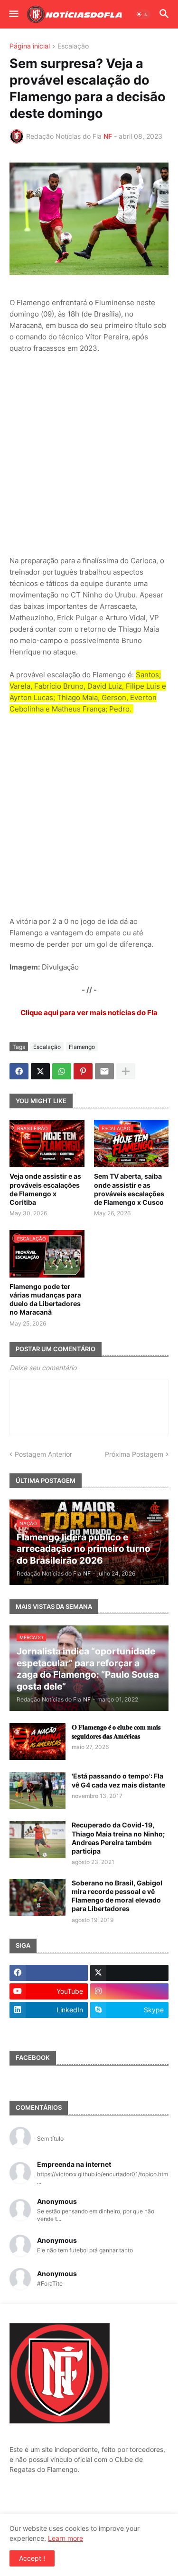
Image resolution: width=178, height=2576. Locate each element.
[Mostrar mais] (126, 1071)
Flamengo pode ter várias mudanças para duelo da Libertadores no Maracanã (45, 1299)
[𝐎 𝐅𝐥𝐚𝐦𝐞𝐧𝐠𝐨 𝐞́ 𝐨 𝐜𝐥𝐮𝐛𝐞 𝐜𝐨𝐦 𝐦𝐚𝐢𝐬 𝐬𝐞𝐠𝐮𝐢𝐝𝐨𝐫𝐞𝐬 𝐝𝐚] (37, 1741)
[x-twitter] (129, 1973)
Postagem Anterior (43, 1454)
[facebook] (49, 1973)
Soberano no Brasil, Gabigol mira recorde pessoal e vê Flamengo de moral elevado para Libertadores (117, 1896)
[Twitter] (40, 1071)
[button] (13, 14)
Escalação (73, 46)
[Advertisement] (89, 455)
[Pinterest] (83, 1071)
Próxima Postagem (134, 1454)
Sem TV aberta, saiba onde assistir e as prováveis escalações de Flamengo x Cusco (129, 1189)
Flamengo (82, 1047)
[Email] (104, 1071)
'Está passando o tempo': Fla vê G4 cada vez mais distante (118, 1780)
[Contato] (49, 2028)
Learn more (66, 2538)
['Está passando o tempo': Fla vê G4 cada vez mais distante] (37, 1790)
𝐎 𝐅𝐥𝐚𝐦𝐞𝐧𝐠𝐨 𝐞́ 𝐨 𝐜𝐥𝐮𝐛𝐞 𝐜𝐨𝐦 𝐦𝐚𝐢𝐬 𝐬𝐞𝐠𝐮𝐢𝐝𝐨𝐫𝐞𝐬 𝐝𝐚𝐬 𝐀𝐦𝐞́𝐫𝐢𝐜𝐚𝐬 (116, 1731)
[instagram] (129, 1991)
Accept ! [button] (32, 2558)
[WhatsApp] (62, 1071)
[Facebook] (19, 1071)
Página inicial (30, 46)
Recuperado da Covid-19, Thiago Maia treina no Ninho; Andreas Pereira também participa (118, 1838)
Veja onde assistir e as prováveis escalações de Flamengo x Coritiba (45, 1189)
